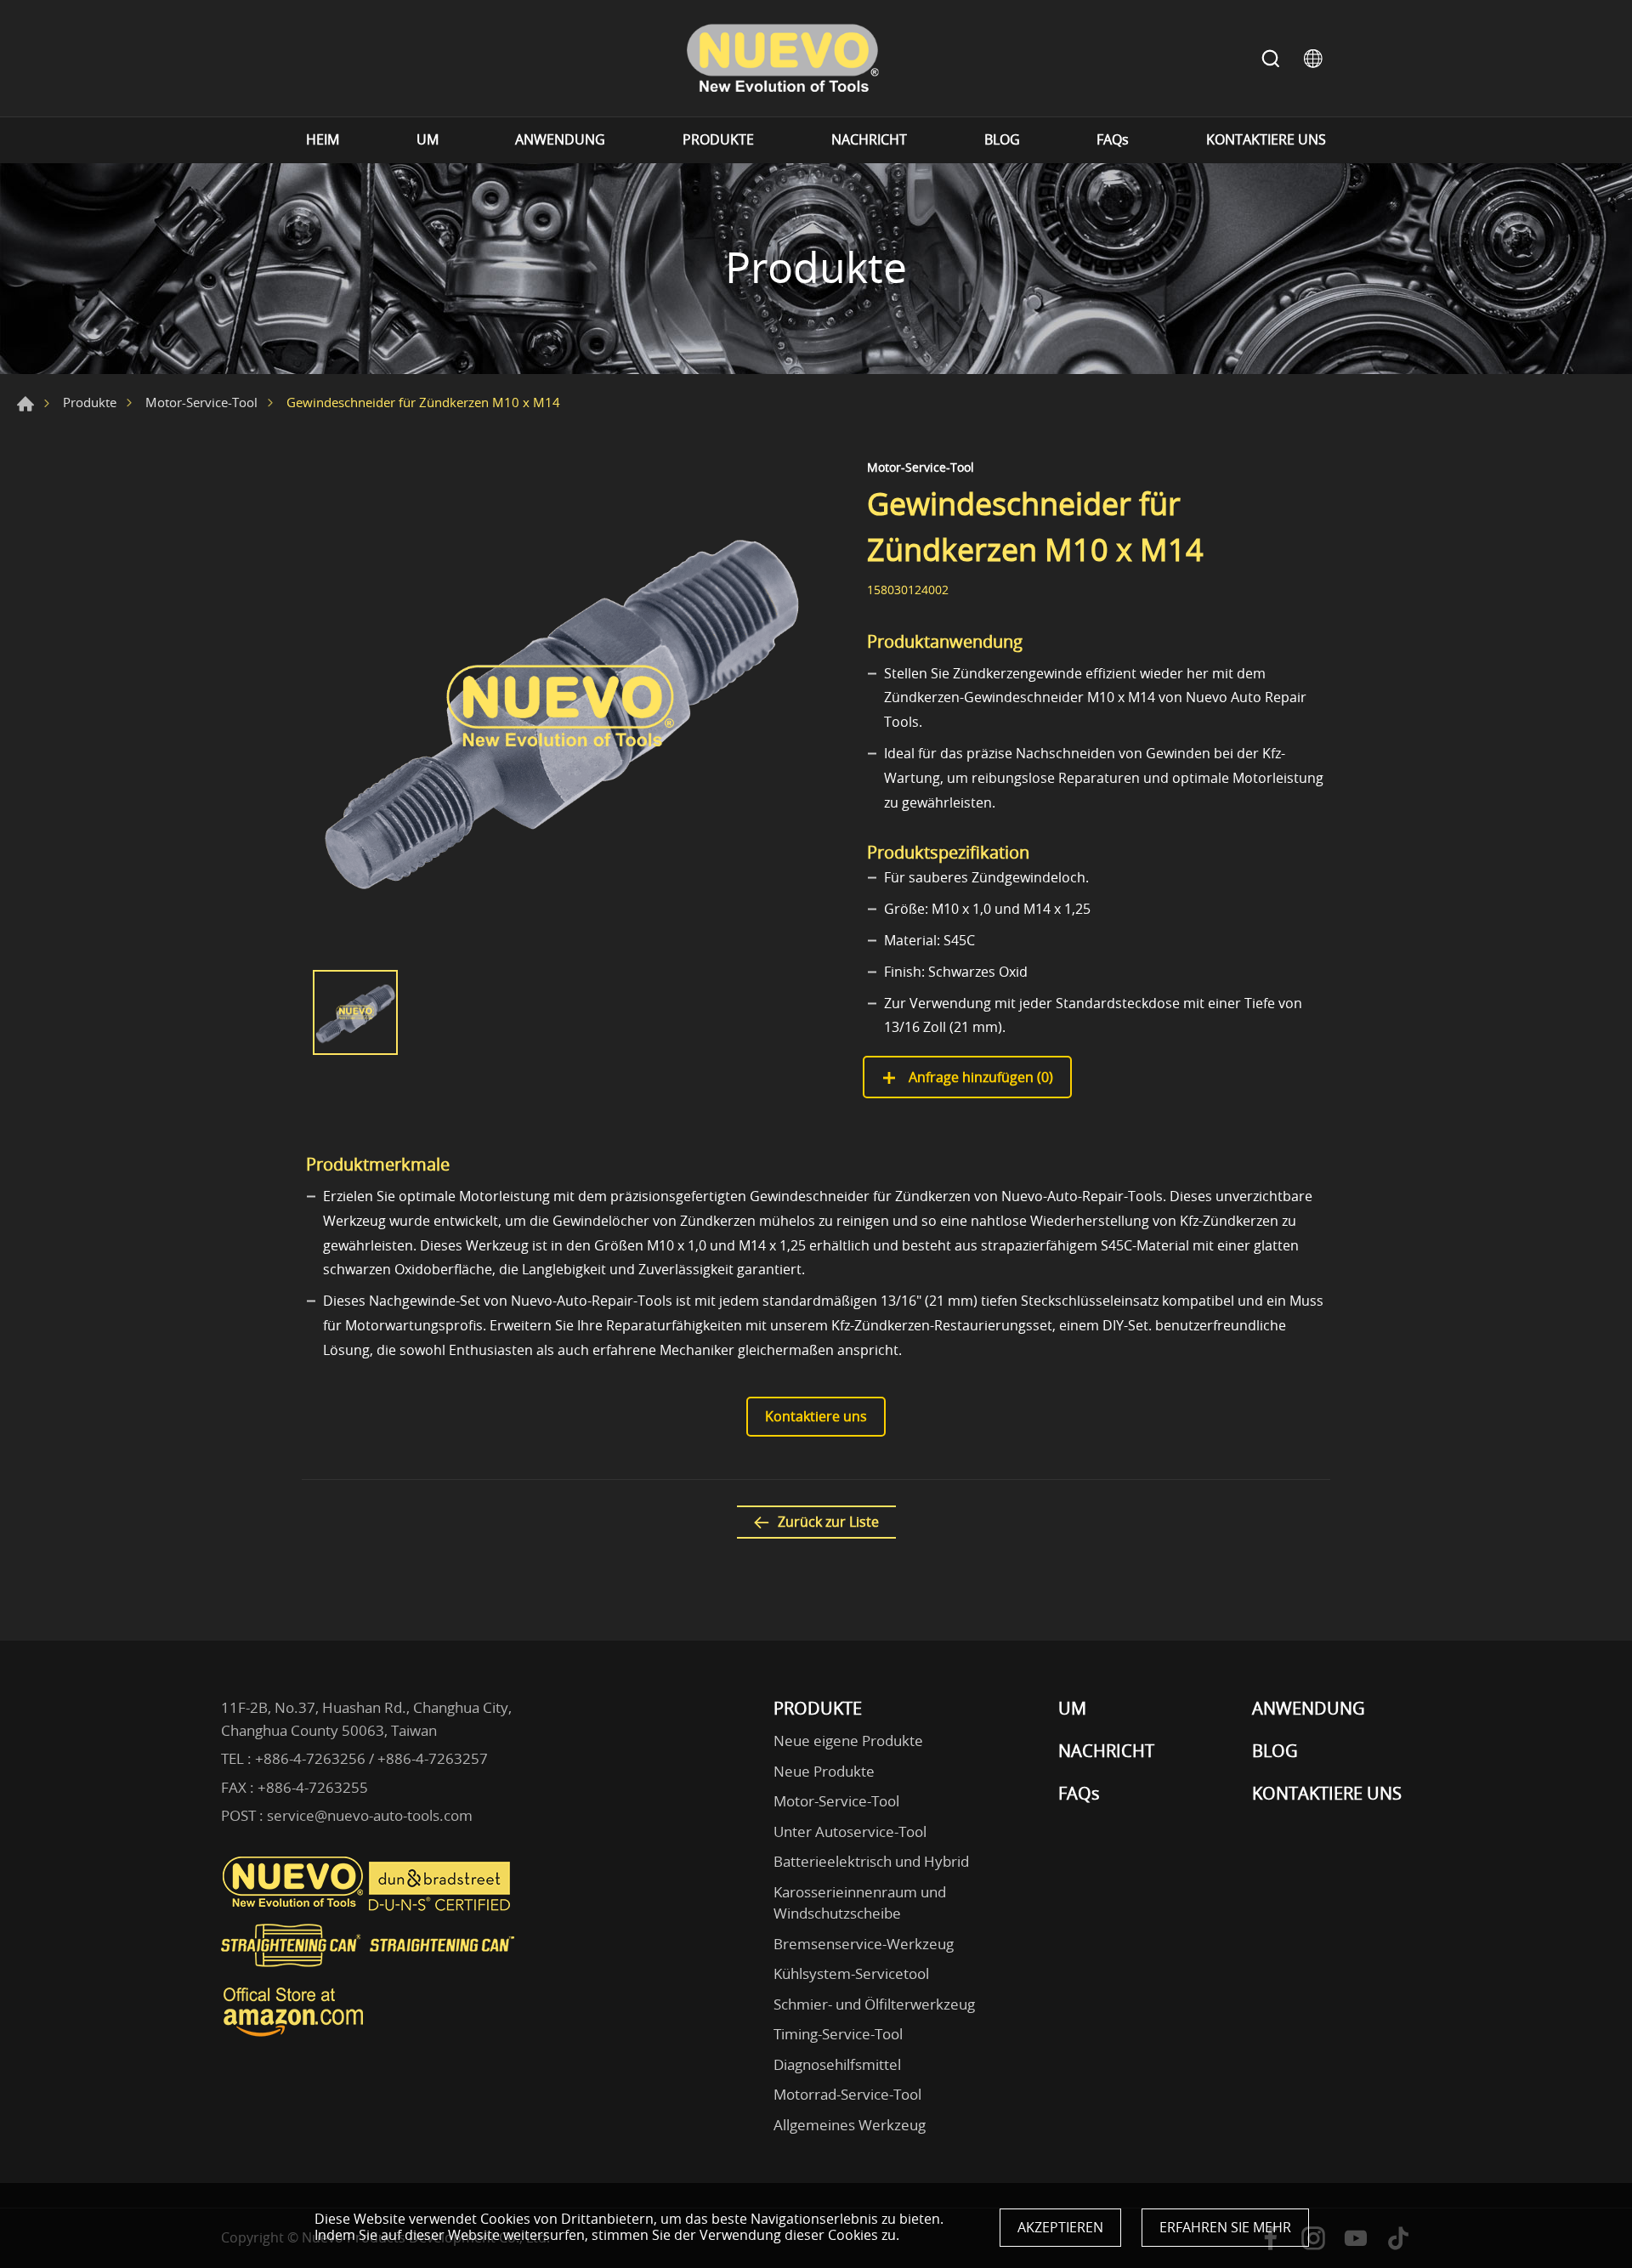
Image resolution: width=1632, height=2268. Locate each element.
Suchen (1271, 59)
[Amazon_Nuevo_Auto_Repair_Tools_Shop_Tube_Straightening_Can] (293, 2037)
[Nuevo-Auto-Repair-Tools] (782, 58)
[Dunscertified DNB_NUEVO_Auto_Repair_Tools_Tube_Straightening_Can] (441, 1907)
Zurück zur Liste (828, 1522)
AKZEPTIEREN (1060, 2227)
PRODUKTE (718, 140)
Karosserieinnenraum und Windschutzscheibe (860, 1903)
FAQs (1113, 140)
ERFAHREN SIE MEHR (1225, 2227)
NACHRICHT (869, 140)
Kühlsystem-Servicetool (851, 1973)
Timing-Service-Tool (838, 2034)
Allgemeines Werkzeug (850, 2125)
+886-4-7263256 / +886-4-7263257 (371, 1758)
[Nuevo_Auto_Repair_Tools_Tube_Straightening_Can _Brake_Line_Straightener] (370, 1974)
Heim (25, 404)
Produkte (90, 402)
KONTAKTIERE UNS (1266, 140)
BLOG (1002, 140)
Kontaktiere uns (816, 1416)
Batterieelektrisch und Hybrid (871, 1861)
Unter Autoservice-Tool (850, 1831)
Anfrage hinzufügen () (979, 1077)
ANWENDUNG (560, 140)
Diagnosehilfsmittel (837, 2064)
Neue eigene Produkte (848, 1741)
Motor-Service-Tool (201, 402)
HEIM (323, 140)
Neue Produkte (824, 1771)
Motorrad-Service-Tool (847, 2094)
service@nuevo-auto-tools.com (370, 1815)
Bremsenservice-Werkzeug (864, 1944)
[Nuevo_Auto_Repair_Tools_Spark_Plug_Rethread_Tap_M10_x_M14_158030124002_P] (561, 706)
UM (428, 140)
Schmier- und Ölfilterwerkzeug (874, 2004)
